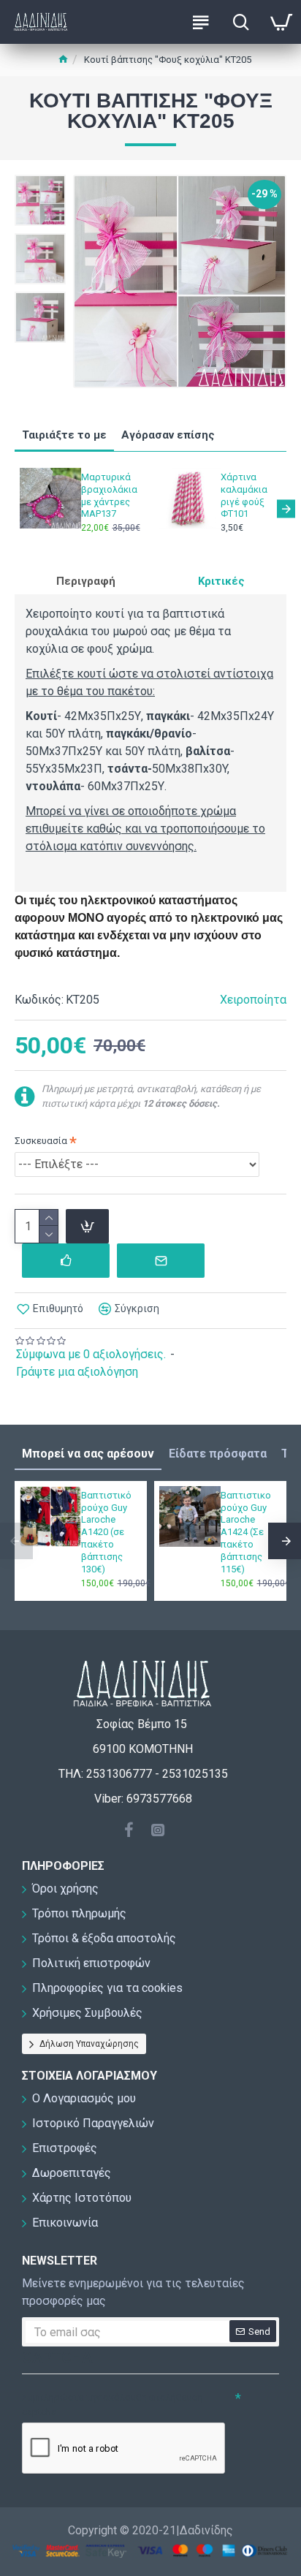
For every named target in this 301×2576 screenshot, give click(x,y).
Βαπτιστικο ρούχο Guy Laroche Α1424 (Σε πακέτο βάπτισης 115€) (246, 1532)
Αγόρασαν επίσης (168, 435)
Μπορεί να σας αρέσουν (88, 1454)
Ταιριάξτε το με (64, 435)
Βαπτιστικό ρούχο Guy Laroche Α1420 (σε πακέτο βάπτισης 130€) (106, 1532)
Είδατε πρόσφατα (218, 1454)
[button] (15, 508)
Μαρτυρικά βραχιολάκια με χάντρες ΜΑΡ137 (109, 496)
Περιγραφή (86, 581)
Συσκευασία (41, 1141)
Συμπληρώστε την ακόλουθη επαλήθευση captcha (113, 2405)
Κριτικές (221, 581)
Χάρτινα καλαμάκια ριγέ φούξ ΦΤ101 (244, 496)
